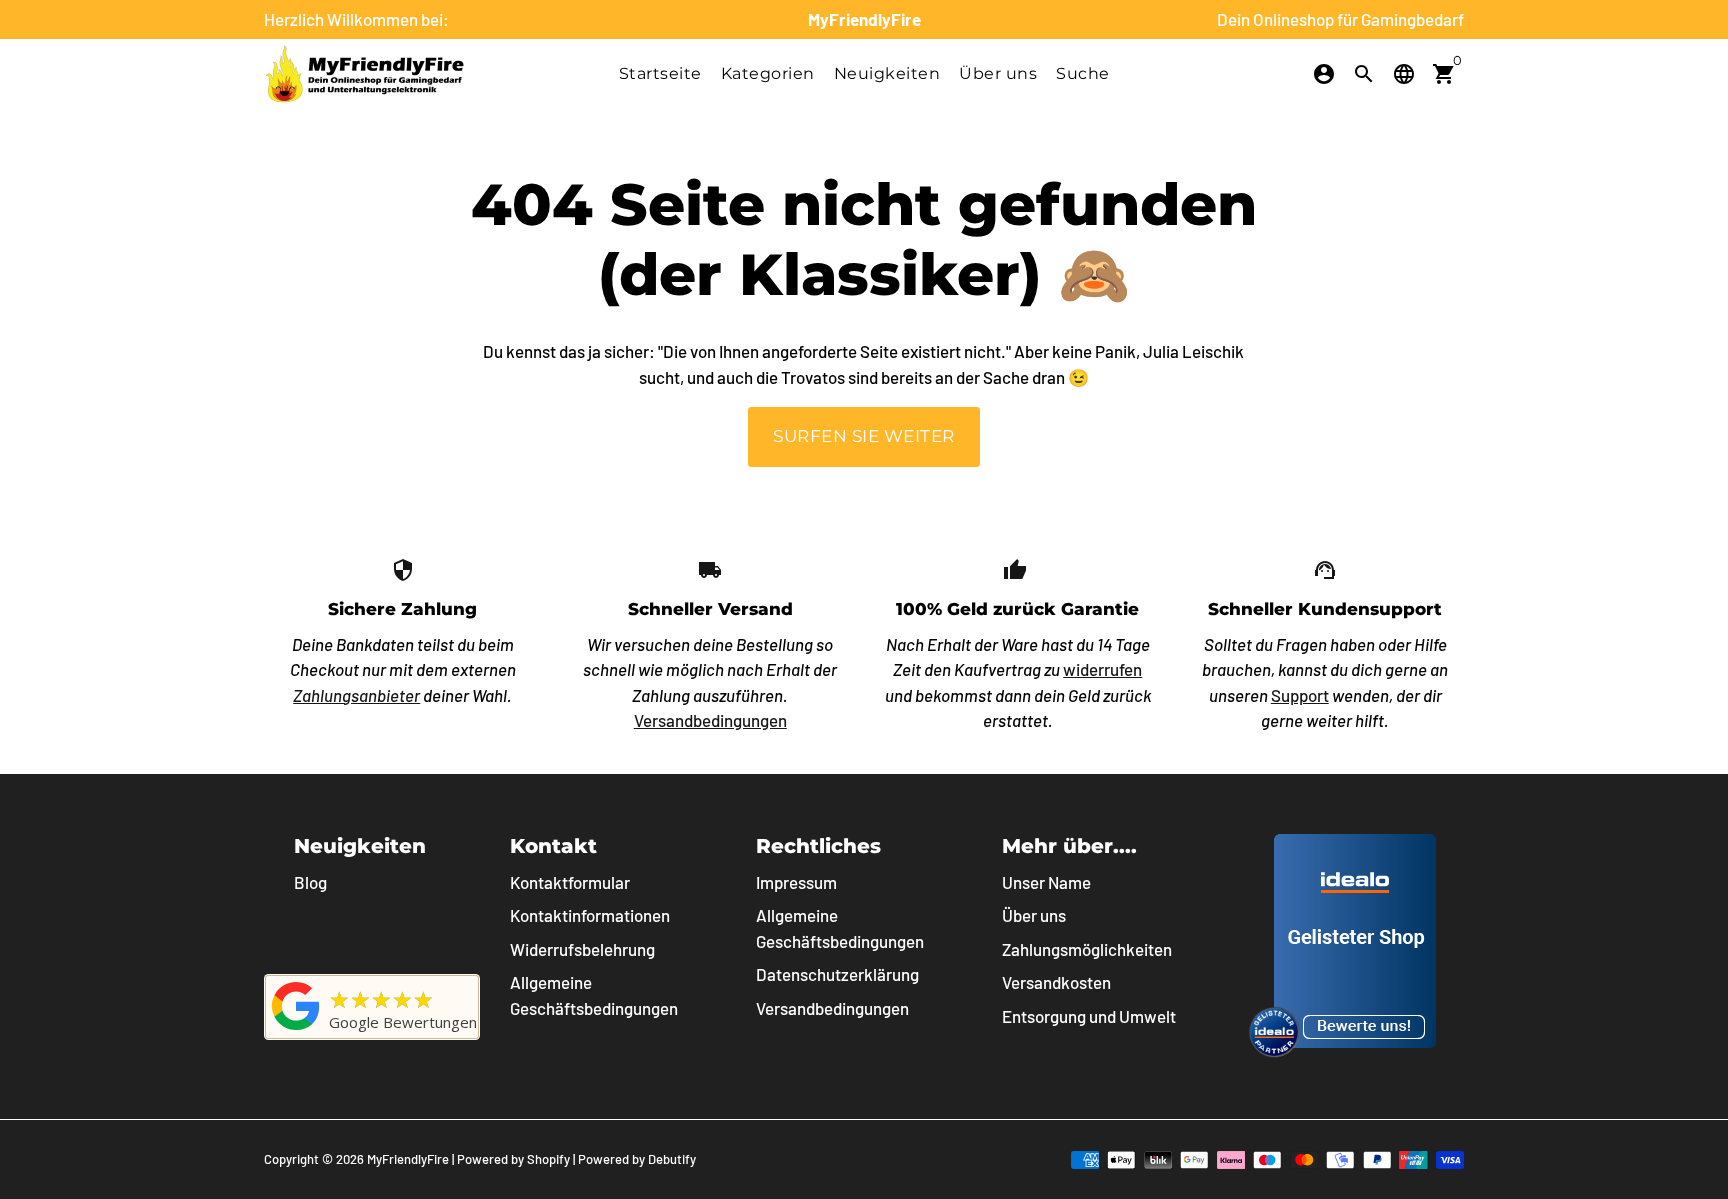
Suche (1083, 73)
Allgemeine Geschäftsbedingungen (594, 995)
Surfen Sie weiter (864, 436)
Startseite (660, 73)
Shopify (548, 1159)
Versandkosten (1056, 982)
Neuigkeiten (887, 73)
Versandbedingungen (710, 720)
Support (1300, 695)
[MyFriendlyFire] (296, 1029)
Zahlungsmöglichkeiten (1087, 949)
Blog (310, 882)
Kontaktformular (570, 882)
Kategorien (768, 73)
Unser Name (1046, 882)
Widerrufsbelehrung (582, 949)
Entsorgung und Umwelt (1089, 1016)
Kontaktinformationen (590, 915)
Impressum (796, 882)
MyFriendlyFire (408, 1159)
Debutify (672, 1159)
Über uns (998, 73)
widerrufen (1102, 669)
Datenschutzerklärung (837, 974)
